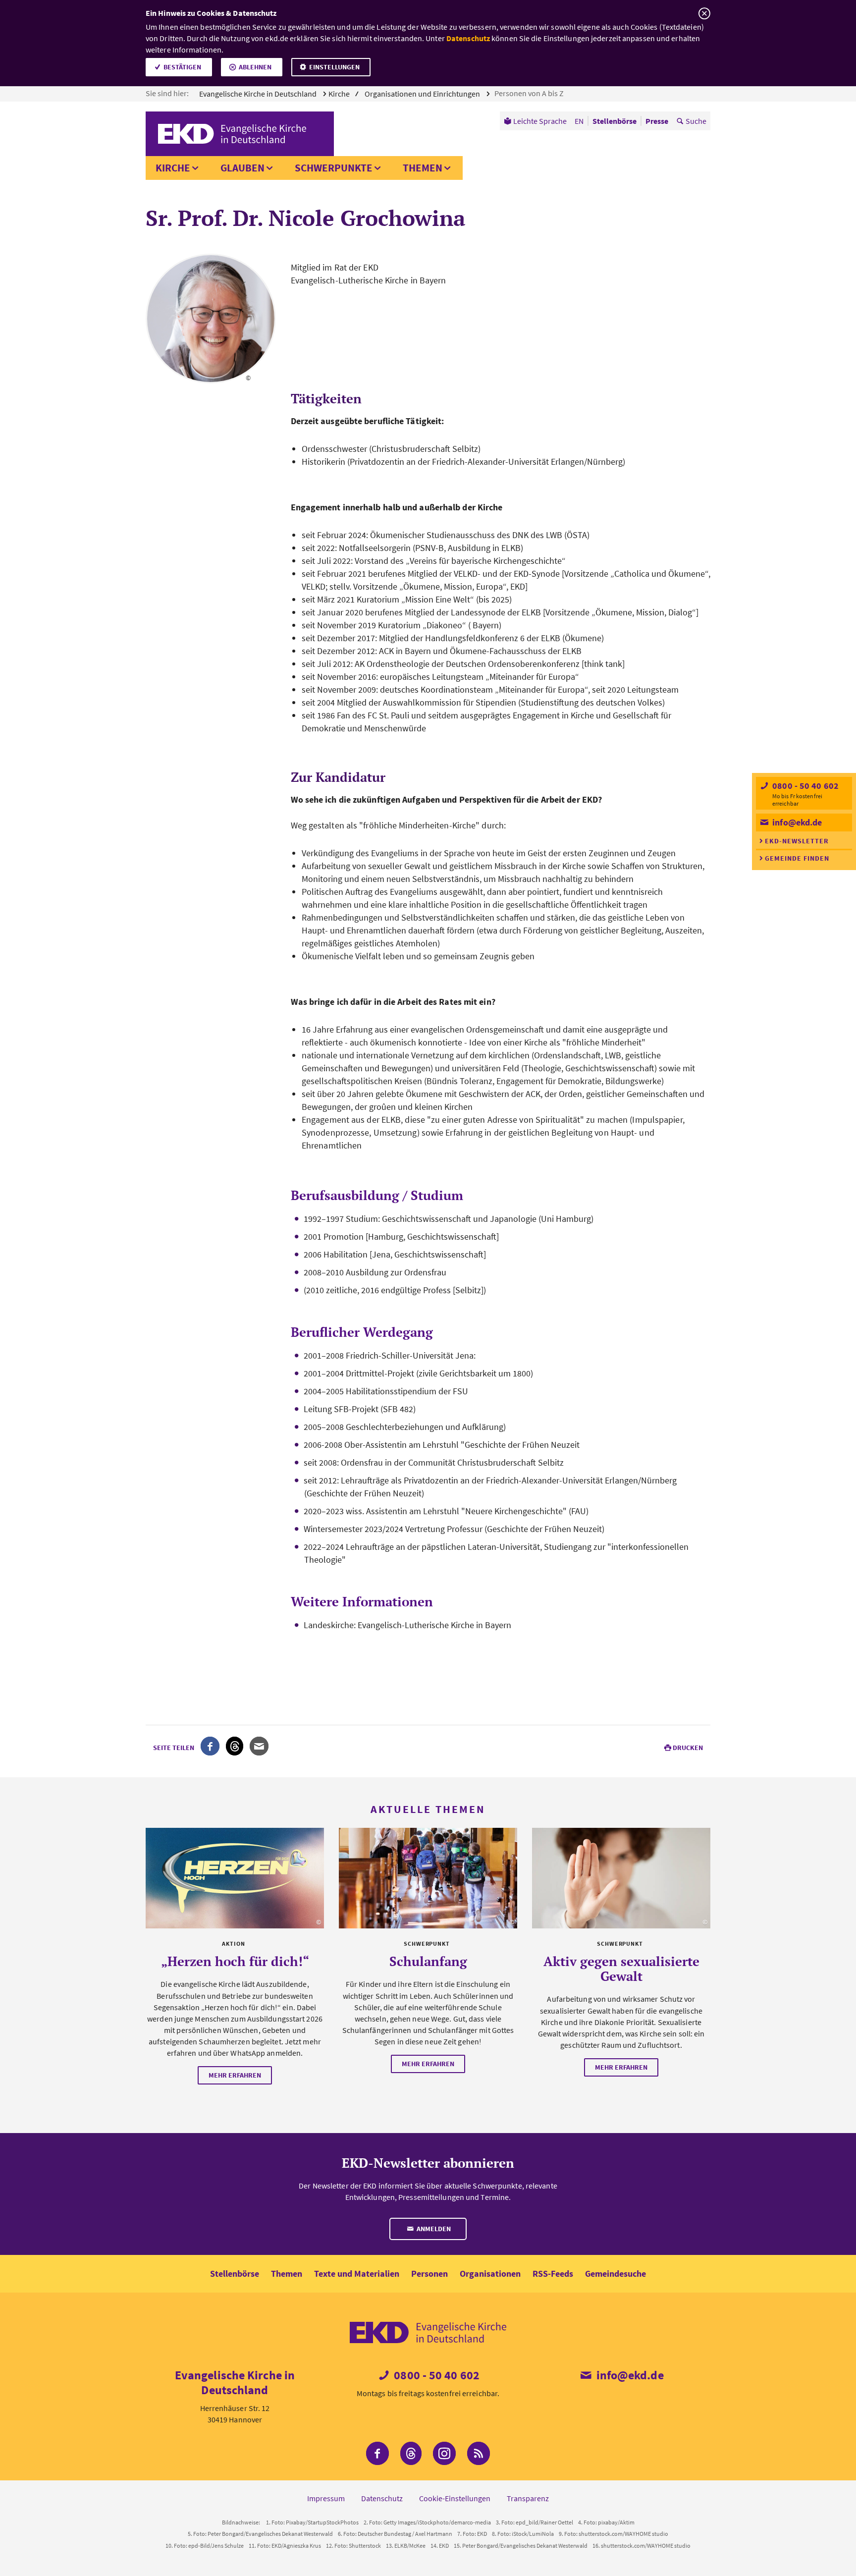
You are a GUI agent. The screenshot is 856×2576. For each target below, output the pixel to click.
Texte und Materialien (357, 2274)
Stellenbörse (235, 2274)
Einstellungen (334, 67)
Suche (696, 121)
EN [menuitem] (579, 121)
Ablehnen (255, 67)
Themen (423, 168)
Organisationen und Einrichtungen (423, 94)
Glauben (242, 168)
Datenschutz (468, 38)
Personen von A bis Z (530, 93)
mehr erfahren (235, 2075)
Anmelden (433, 2229)
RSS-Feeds (553, 2274)
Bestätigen (182, 67)
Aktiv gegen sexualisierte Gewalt (621, 1969)
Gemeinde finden (797, 858)
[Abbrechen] (704, 14)
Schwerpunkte (334, 168)
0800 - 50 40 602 (804, 786)
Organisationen (490, 2274)
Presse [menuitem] (657, 121)
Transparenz (528, 2498)
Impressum (326, 2498)
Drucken (688, 1748)
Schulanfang (428, 1961)
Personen (429, 2274)
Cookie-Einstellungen (455, 2498)
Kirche (173, 168)
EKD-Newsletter (797, 841)
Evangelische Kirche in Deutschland (259, 94)
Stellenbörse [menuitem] (615, 121)
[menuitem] (535, 121)
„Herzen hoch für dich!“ (235, 1961)
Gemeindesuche (615, 2274)
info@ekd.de (796, 822)
